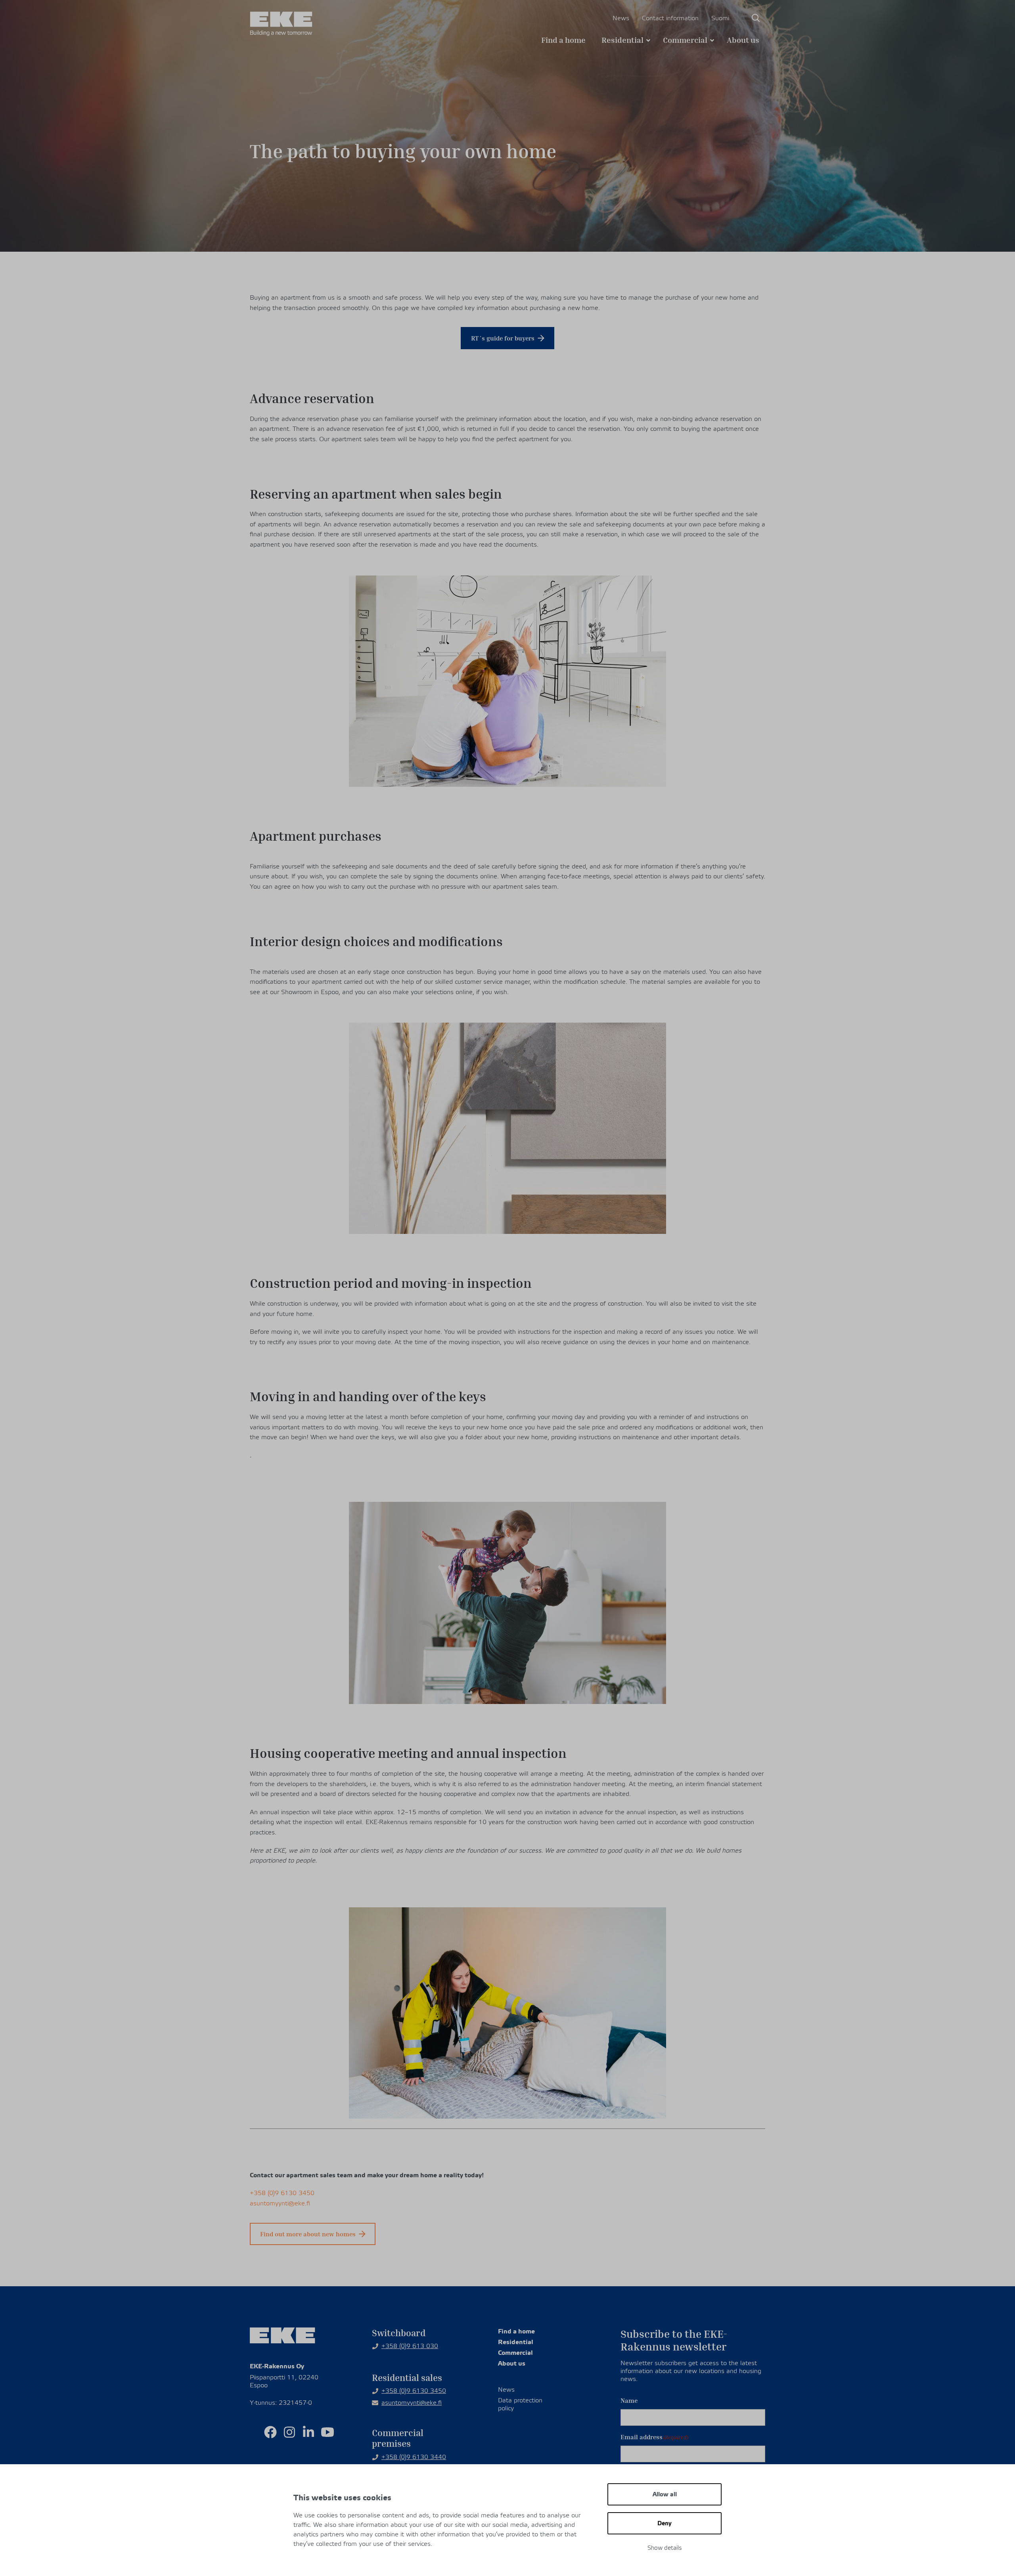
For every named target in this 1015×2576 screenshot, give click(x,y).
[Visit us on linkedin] (308, 2432)
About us (743, 40)
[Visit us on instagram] (289, 2432)
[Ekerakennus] (281, 24)
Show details (665, 2548)
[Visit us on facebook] (270, 2432)
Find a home (563, 40)
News (621, 18)
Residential (622, 40)
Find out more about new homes (308, 2234)
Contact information (670, 18)
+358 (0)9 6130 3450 (282, 2193)
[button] (756, 18)
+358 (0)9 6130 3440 (414, 2457)
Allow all (665, 2494)
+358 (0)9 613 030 (410, 2346)
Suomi (720, 18)
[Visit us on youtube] (327, 2432)
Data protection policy (520, 2404)
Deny (665, 2523)
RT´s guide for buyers (503, 338)
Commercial (685, 40)
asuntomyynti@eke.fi (280, 2203)
